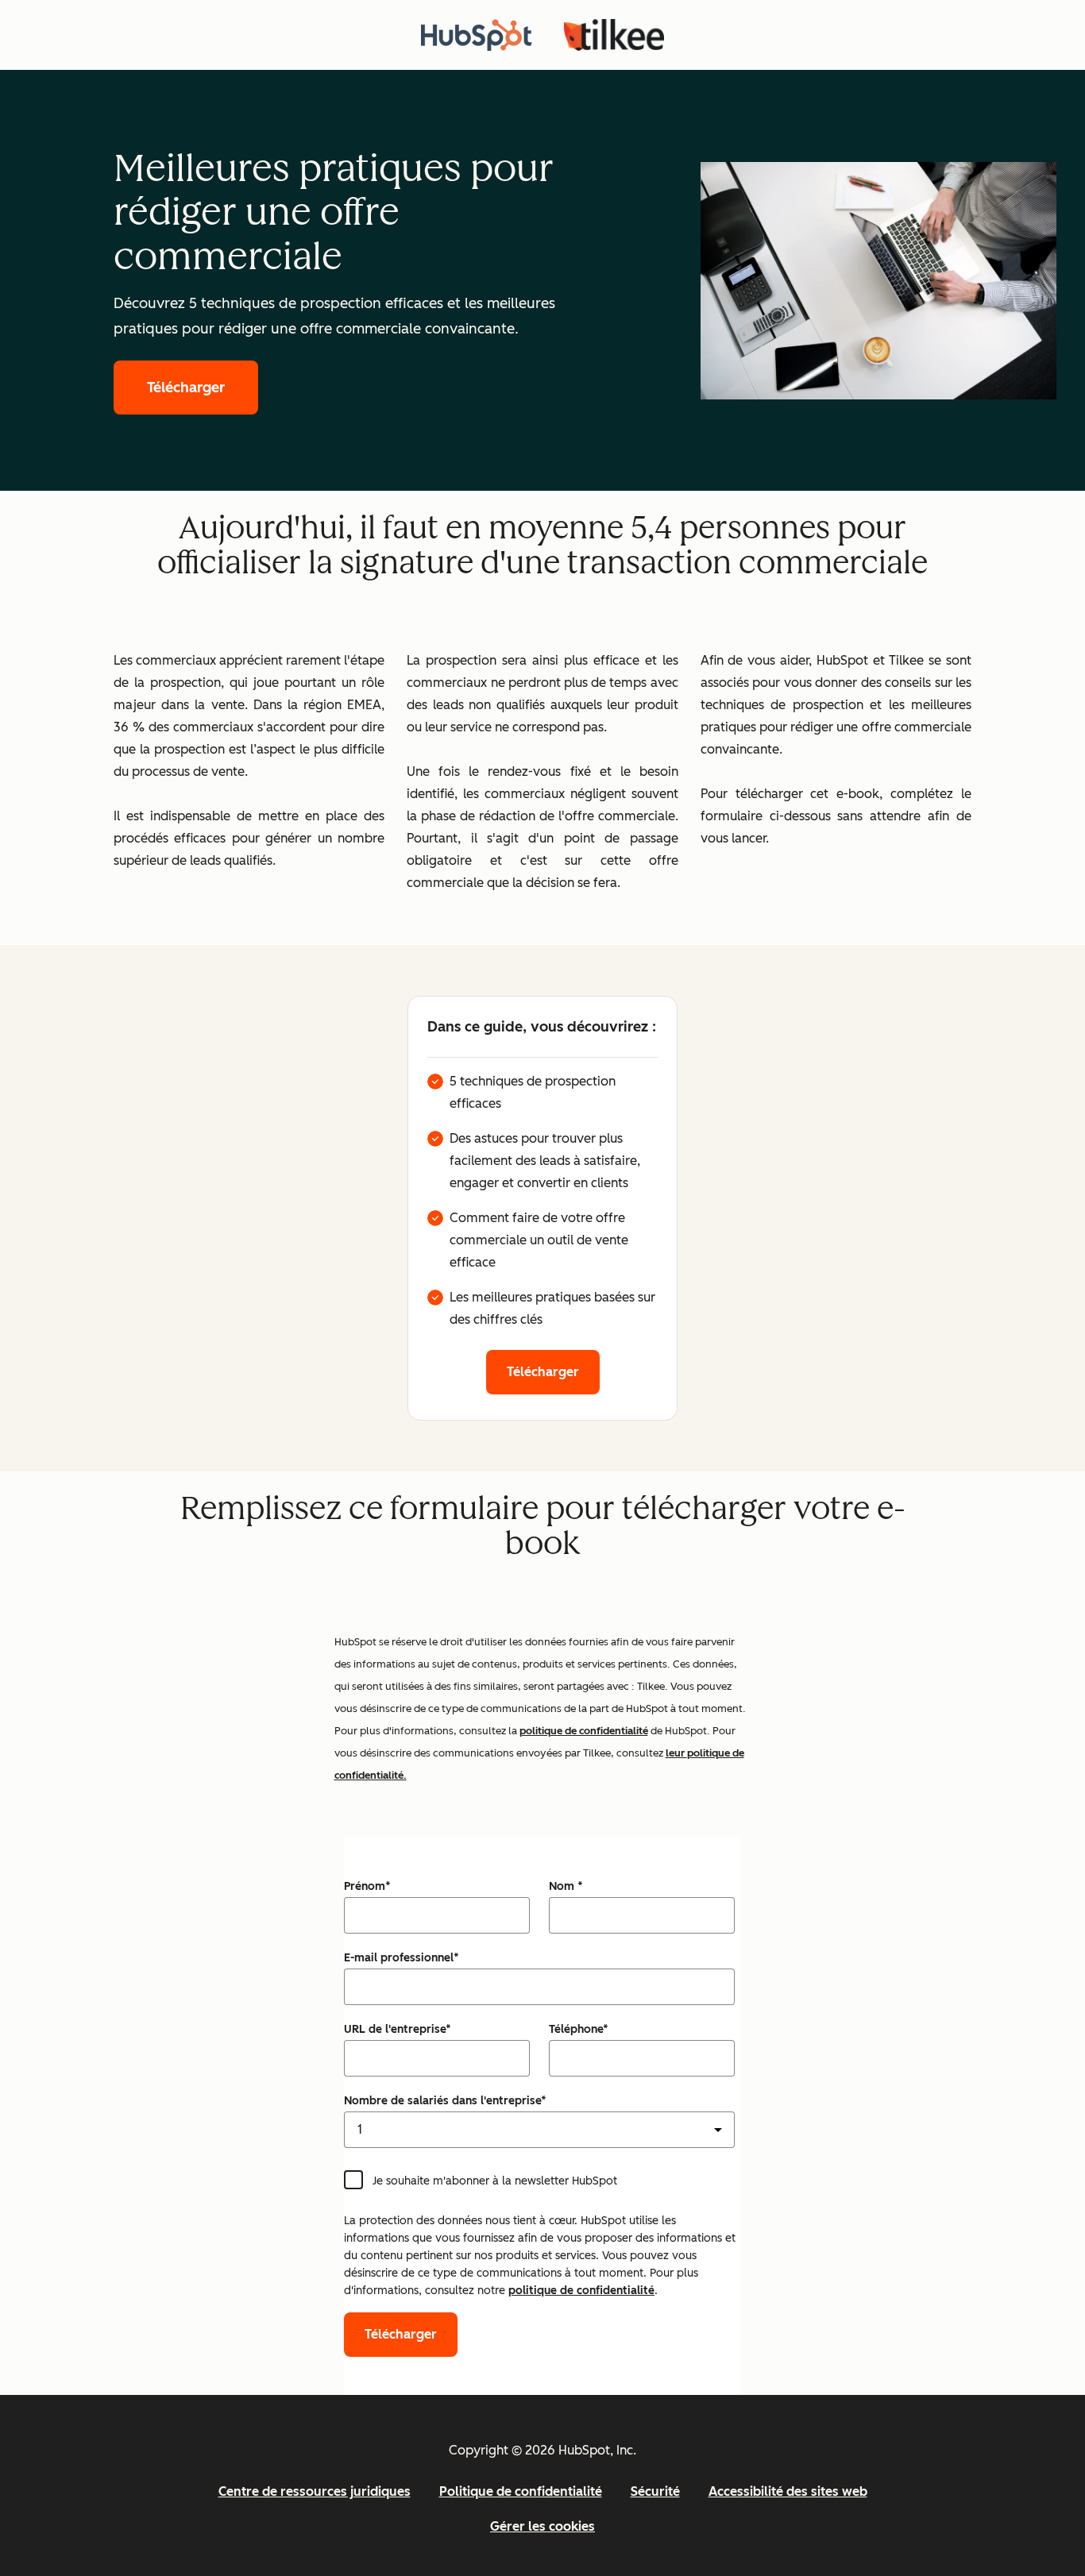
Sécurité (655, 2491)
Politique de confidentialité (521, 2491)
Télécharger (186, 388)
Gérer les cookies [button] (542, 2526)
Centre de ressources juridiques (315, 2491)
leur (676, 1753)
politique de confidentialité (584, 1731)
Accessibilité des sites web (788, 2491)
